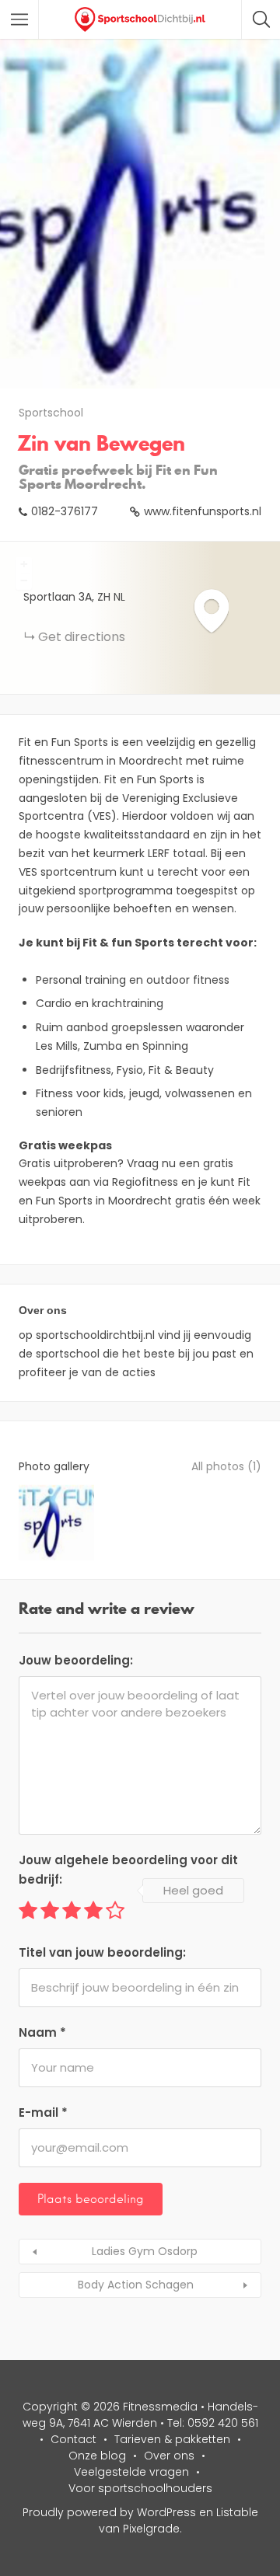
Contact (73, 2439)
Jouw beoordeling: (76, 1660)
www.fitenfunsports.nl (203, 511)
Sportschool (51, 413)
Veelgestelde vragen (131, 2472)
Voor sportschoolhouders (140, 2488)
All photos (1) (226, 1466)
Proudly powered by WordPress (109, 2512)
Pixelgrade (151, 2529)
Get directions (82, 637)
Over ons (169, 2456)
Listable (237, 2512)
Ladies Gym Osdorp (145, 2251)
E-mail (43, 2112)
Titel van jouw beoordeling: (102, 1952)
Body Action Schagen (136, 2285)
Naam (42, 2032)
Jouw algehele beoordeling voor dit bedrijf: (128, 1870)
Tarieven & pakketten (172, 2439)
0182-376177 (65, 511)
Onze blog (97, 2456)
